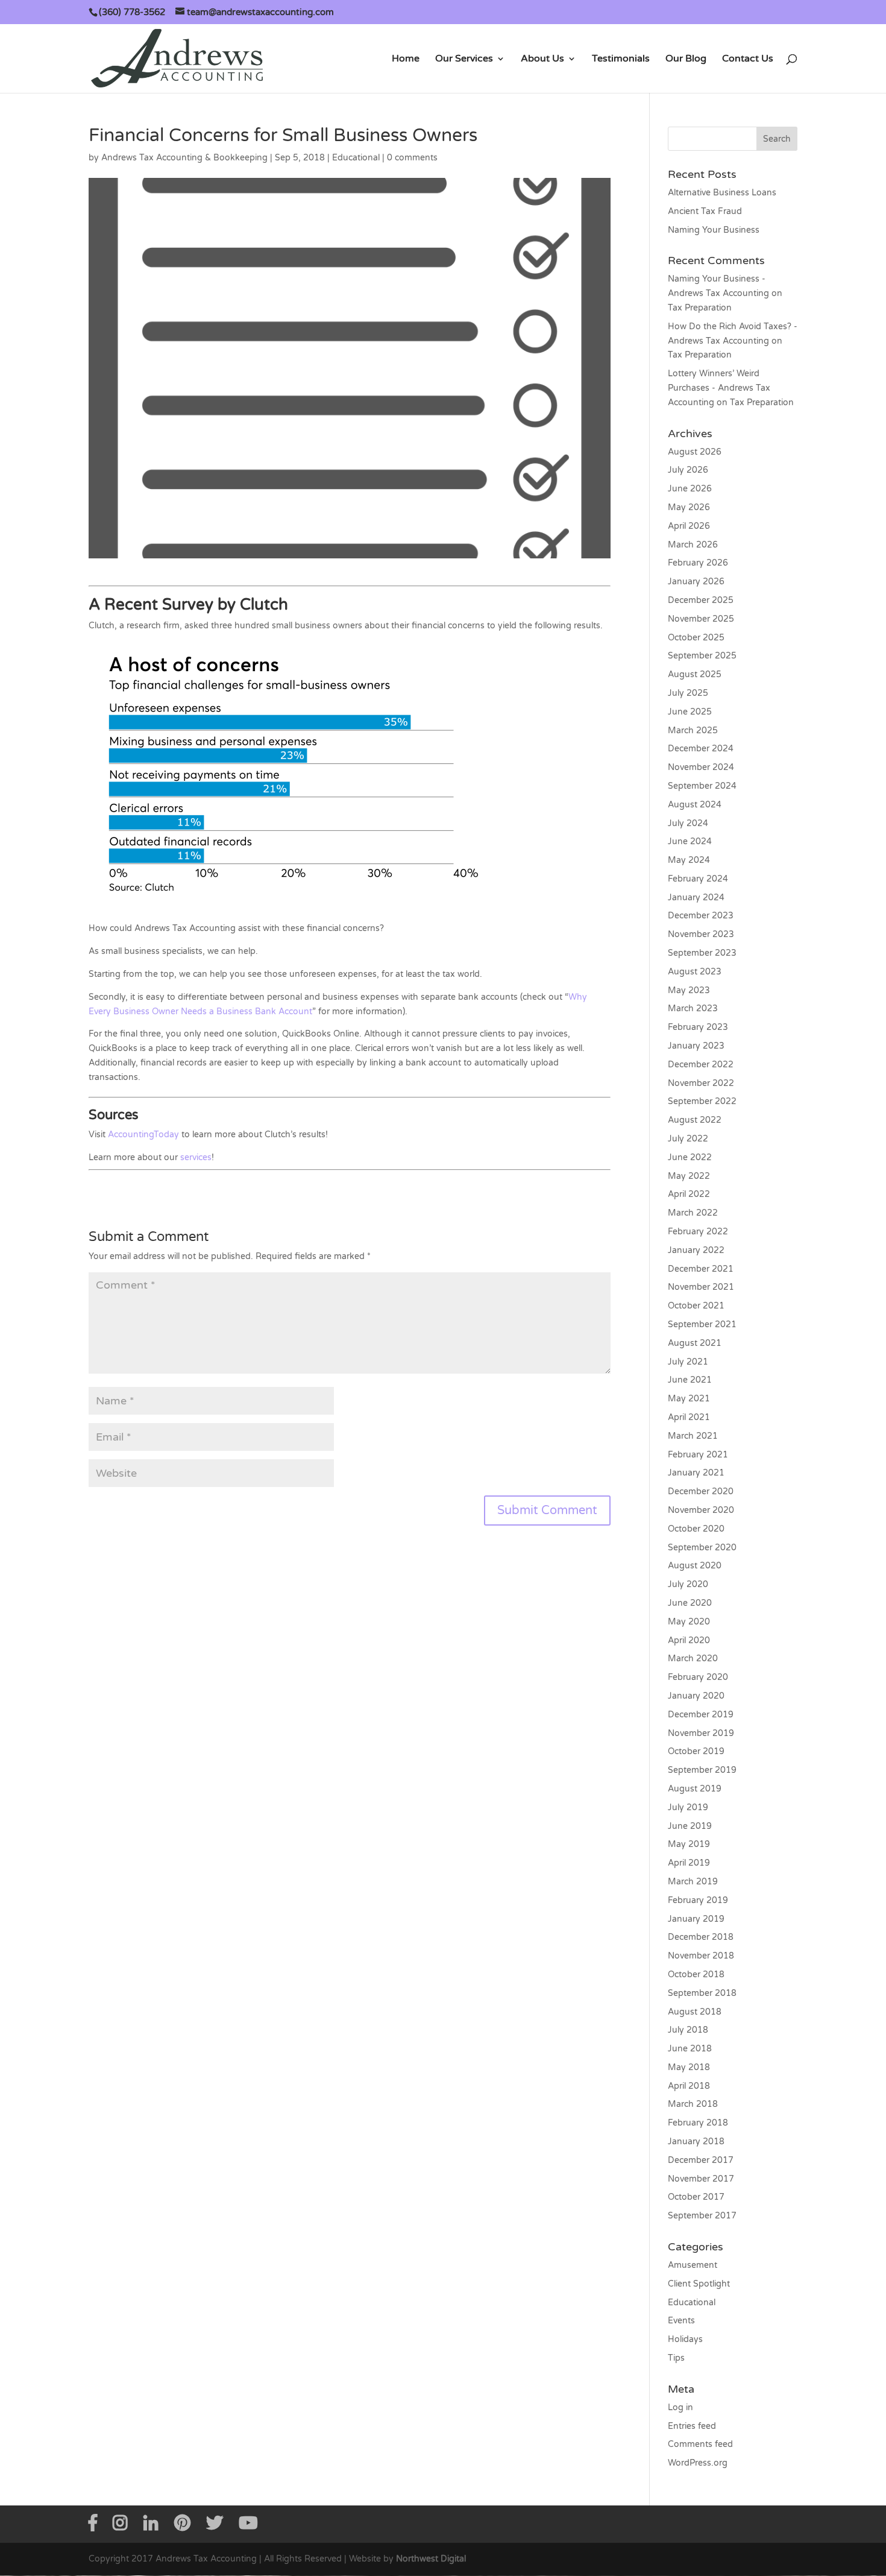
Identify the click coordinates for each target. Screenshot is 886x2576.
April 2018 (689, 2086)
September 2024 (702, 786)
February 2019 (698, 1900)
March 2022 (693, 1213)
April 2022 (689, 1194)
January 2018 (696, 2142)
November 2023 (701, 934)
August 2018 (695, 2012)
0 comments (412, 158)
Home (406, 59)
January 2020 (696, 1696)
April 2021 (689, 1417)
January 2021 (696, 1473)
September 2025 (702, 656)
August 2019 (695, 1789)
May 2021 (689, 1399)
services (195, 1157)
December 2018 (701, 1937)
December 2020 (701, 1492)
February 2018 (698, 2123)
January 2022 (696, 1250)
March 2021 (693, 1436)
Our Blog (686, 59)
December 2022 (701, 1065)
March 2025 (693, 731)
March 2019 (693, 1882)
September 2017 (702, 2216)
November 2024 (701, 767)
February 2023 (698, 1027)
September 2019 (702, 1770)
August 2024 (695, 805)
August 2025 (695, 674)
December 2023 (701, 916)
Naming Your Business (714, 230)
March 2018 (693, 2104)
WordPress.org (698, 2463)
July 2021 (688, 1362)
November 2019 (701, 1733)
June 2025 (690, 712)
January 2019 (696, 1919)
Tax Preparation (700, 308)
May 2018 (689, 2067)
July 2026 (688, 470)
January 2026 (696, 582)
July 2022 (688, 1139)
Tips (676, 2358)
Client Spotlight (699, 2284)
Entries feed (692, 2426)
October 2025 (696, 638)
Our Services (464, 59)
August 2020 (695, 1566)
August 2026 (695, 452)
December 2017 (701, 2160)
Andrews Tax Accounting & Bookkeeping (184, 158)
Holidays (685, 2339)
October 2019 (696, 1751)
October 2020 (696, 1529)
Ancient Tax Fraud (705, 211)
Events (681, 2321)
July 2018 (688, 2030)
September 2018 (702, 1993)
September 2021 (702, 1324)
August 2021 (695, 1343)
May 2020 (689, 1622)
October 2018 (696, 1975)
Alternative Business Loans (722, 193)
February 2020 (698, 1677)
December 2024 (701, 749)
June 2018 (690, 2049)
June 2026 (690, 489)
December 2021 (701, 1269)
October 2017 (696, 2197)
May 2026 (689, 507)
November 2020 (701, 1510)
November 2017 (701, 2179)
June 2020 (690, 1603)
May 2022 (689, 1176)
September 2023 (702, 953)
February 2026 (698, 563)
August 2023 (695, 972)
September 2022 (702, 1101)
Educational (356, 158)
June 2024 (690, 841)
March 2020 (693, 1659)
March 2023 (693, 1009)
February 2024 (698, 879)
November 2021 (701, 1287)
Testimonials (621, 59)
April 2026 (689, 526)
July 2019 (688, 1807)
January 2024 (696, 898)
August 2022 (695, 1120)
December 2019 (701, 1715)
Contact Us (748, 59)
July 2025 (688, 693)
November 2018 (701, 1956)
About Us (542, 59)
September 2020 (702, 1548)
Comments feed (700, 2444)
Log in (680, 2407)
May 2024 (689, 860)
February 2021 (698, 1455)
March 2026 (693, 545)
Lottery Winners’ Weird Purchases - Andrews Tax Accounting (719, 388)
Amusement (693, 2265)
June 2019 (690, 1826)
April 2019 (689, 1863)
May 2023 (689, 990)
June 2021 (690, 1380)
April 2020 (689, 1640)
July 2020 (688, 1584)
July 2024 (688, 823)
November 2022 (701, 1083)
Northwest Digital (431, 2559)
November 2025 (701, 619)
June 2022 (690, 1157)
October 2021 (696, 1306)
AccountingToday (143, 1135)
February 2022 (698, 1232)
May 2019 (689, 1844)
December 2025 (701, 600)
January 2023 (696, 1046)
